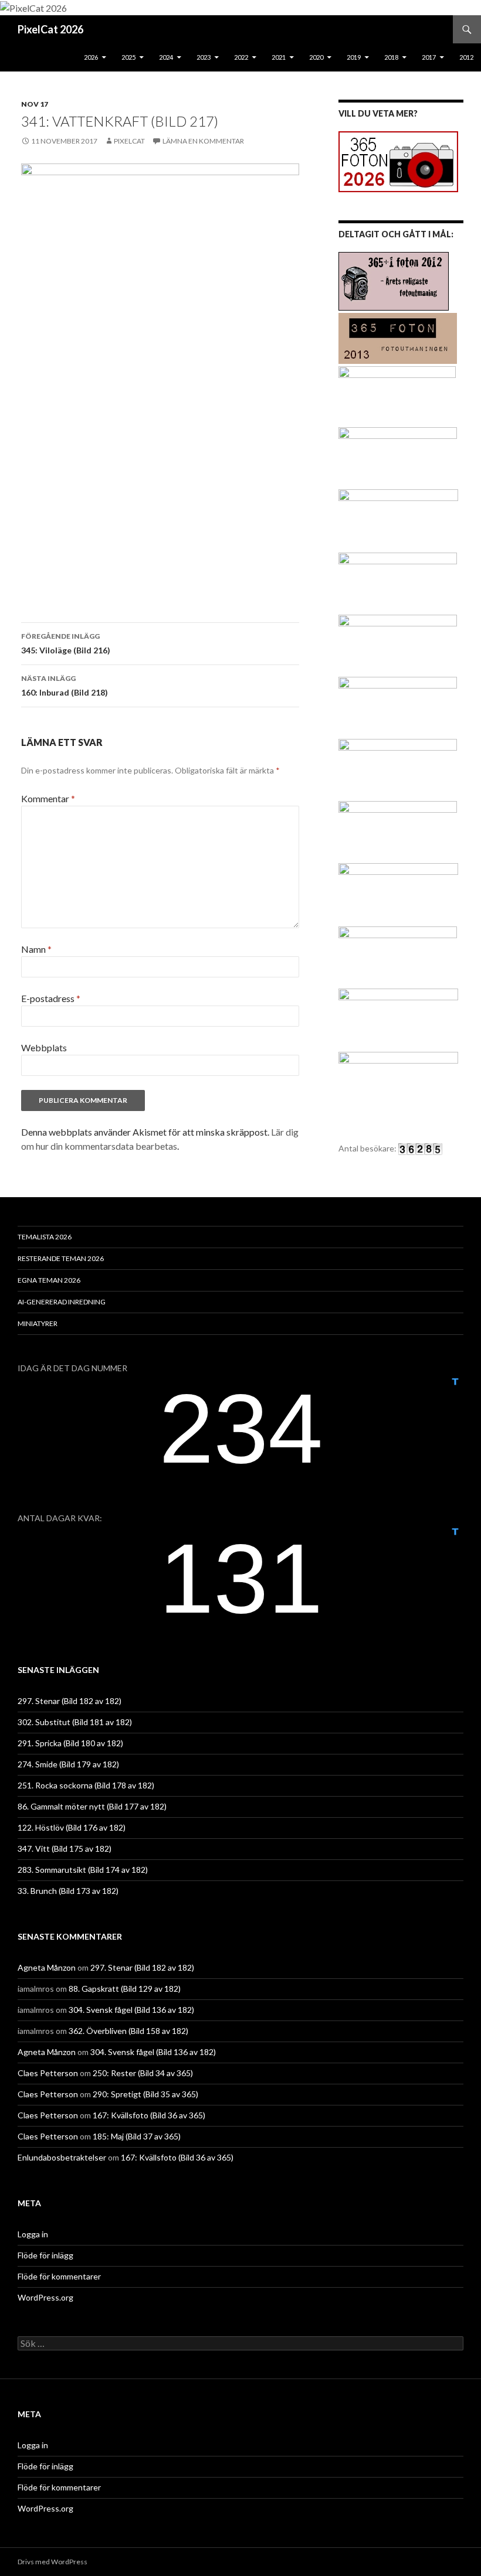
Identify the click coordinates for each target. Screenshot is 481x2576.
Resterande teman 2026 (61, 1258)
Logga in (33, 2234)
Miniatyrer (38, 1323)
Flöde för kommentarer (59, 2276)
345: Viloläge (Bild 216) (66, 643)
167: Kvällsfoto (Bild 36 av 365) (149, 2115)
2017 (429, 57)
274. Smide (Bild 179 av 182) (68, 1764)
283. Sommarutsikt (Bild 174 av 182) (83, 1870)
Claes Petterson (48, 2073)
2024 (166, 57)
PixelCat (129, 141)
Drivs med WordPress (52, 2562)
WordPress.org (45, 2297)
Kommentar (48, 798)
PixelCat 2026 (50, 29)
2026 (91, 57)
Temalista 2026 (45, 1237)
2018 (391, 57)
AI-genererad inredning (62, 1302)
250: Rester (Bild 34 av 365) (143, 2073)
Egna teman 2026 (49, 1280)
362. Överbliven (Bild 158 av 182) (128, 2031)
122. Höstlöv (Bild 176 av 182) (72, 1827)
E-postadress (51, 998)
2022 (241, 57)
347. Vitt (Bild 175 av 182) (65, 1848)
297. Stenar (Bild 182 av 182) (70, 1701)
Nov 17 (35, 104)
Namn (36, 949)
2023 (204, 57)
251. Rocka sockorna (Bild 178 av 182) (86, 1785)
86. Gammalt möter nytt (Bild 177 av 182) (92, 1806)
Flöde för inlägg (45, 2255)
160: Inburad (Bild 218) (65, 686)
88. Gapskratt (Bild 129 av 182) (125, 1989)
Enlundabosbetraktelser (62, 2157)
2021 (279, 57)
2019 (354, 57)
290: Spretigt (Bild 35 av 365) (145, 2094)
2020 (316, 57)
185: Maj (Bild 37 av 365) (137, 2136)
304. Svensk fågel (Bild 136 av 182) (131, 2010)
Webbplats (44, 1047)
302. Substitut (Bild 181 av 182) (75, 1722)
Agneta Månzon (47, 1967)
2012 (466, 57)
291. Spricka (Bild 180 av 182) (70, 1743)
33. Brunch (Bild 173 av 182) (68, 1891)
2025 (128, 57)
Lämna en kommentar (203, 141)
